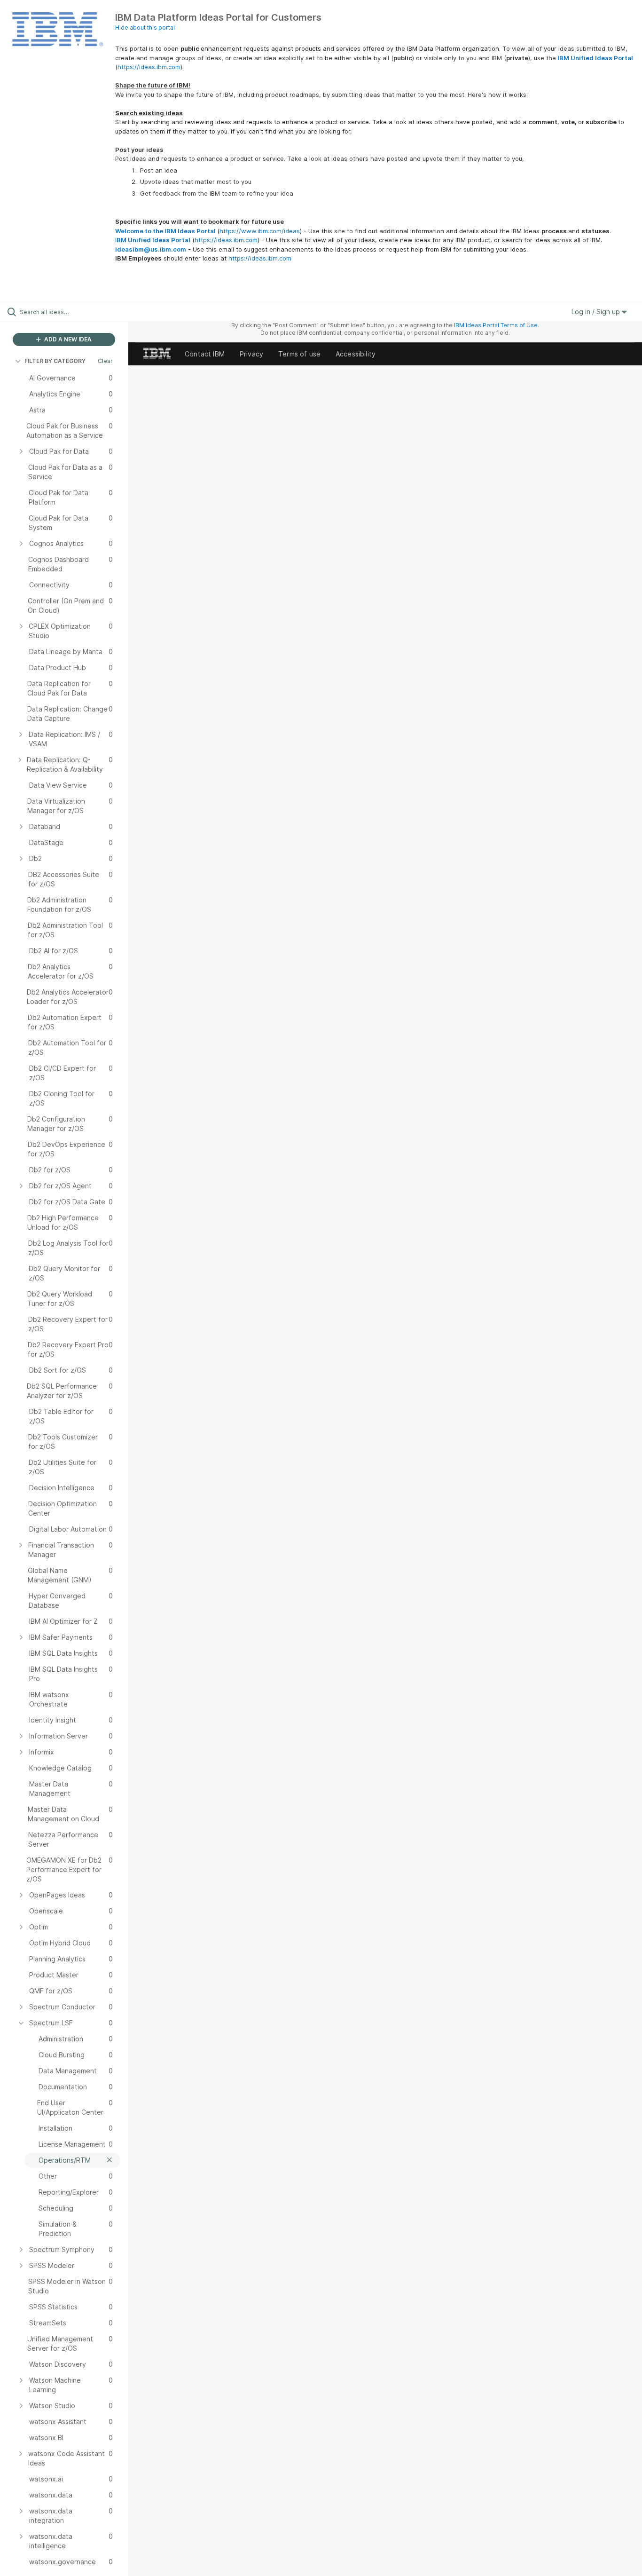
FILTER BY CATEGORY (55, 361)
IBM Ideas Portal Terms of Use (496, 325)
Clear (105, 361)
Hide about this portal (145, 28)
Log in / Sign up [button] (597, 312)
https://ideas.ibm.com (149, 67)
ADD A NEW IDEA (67, 339)
